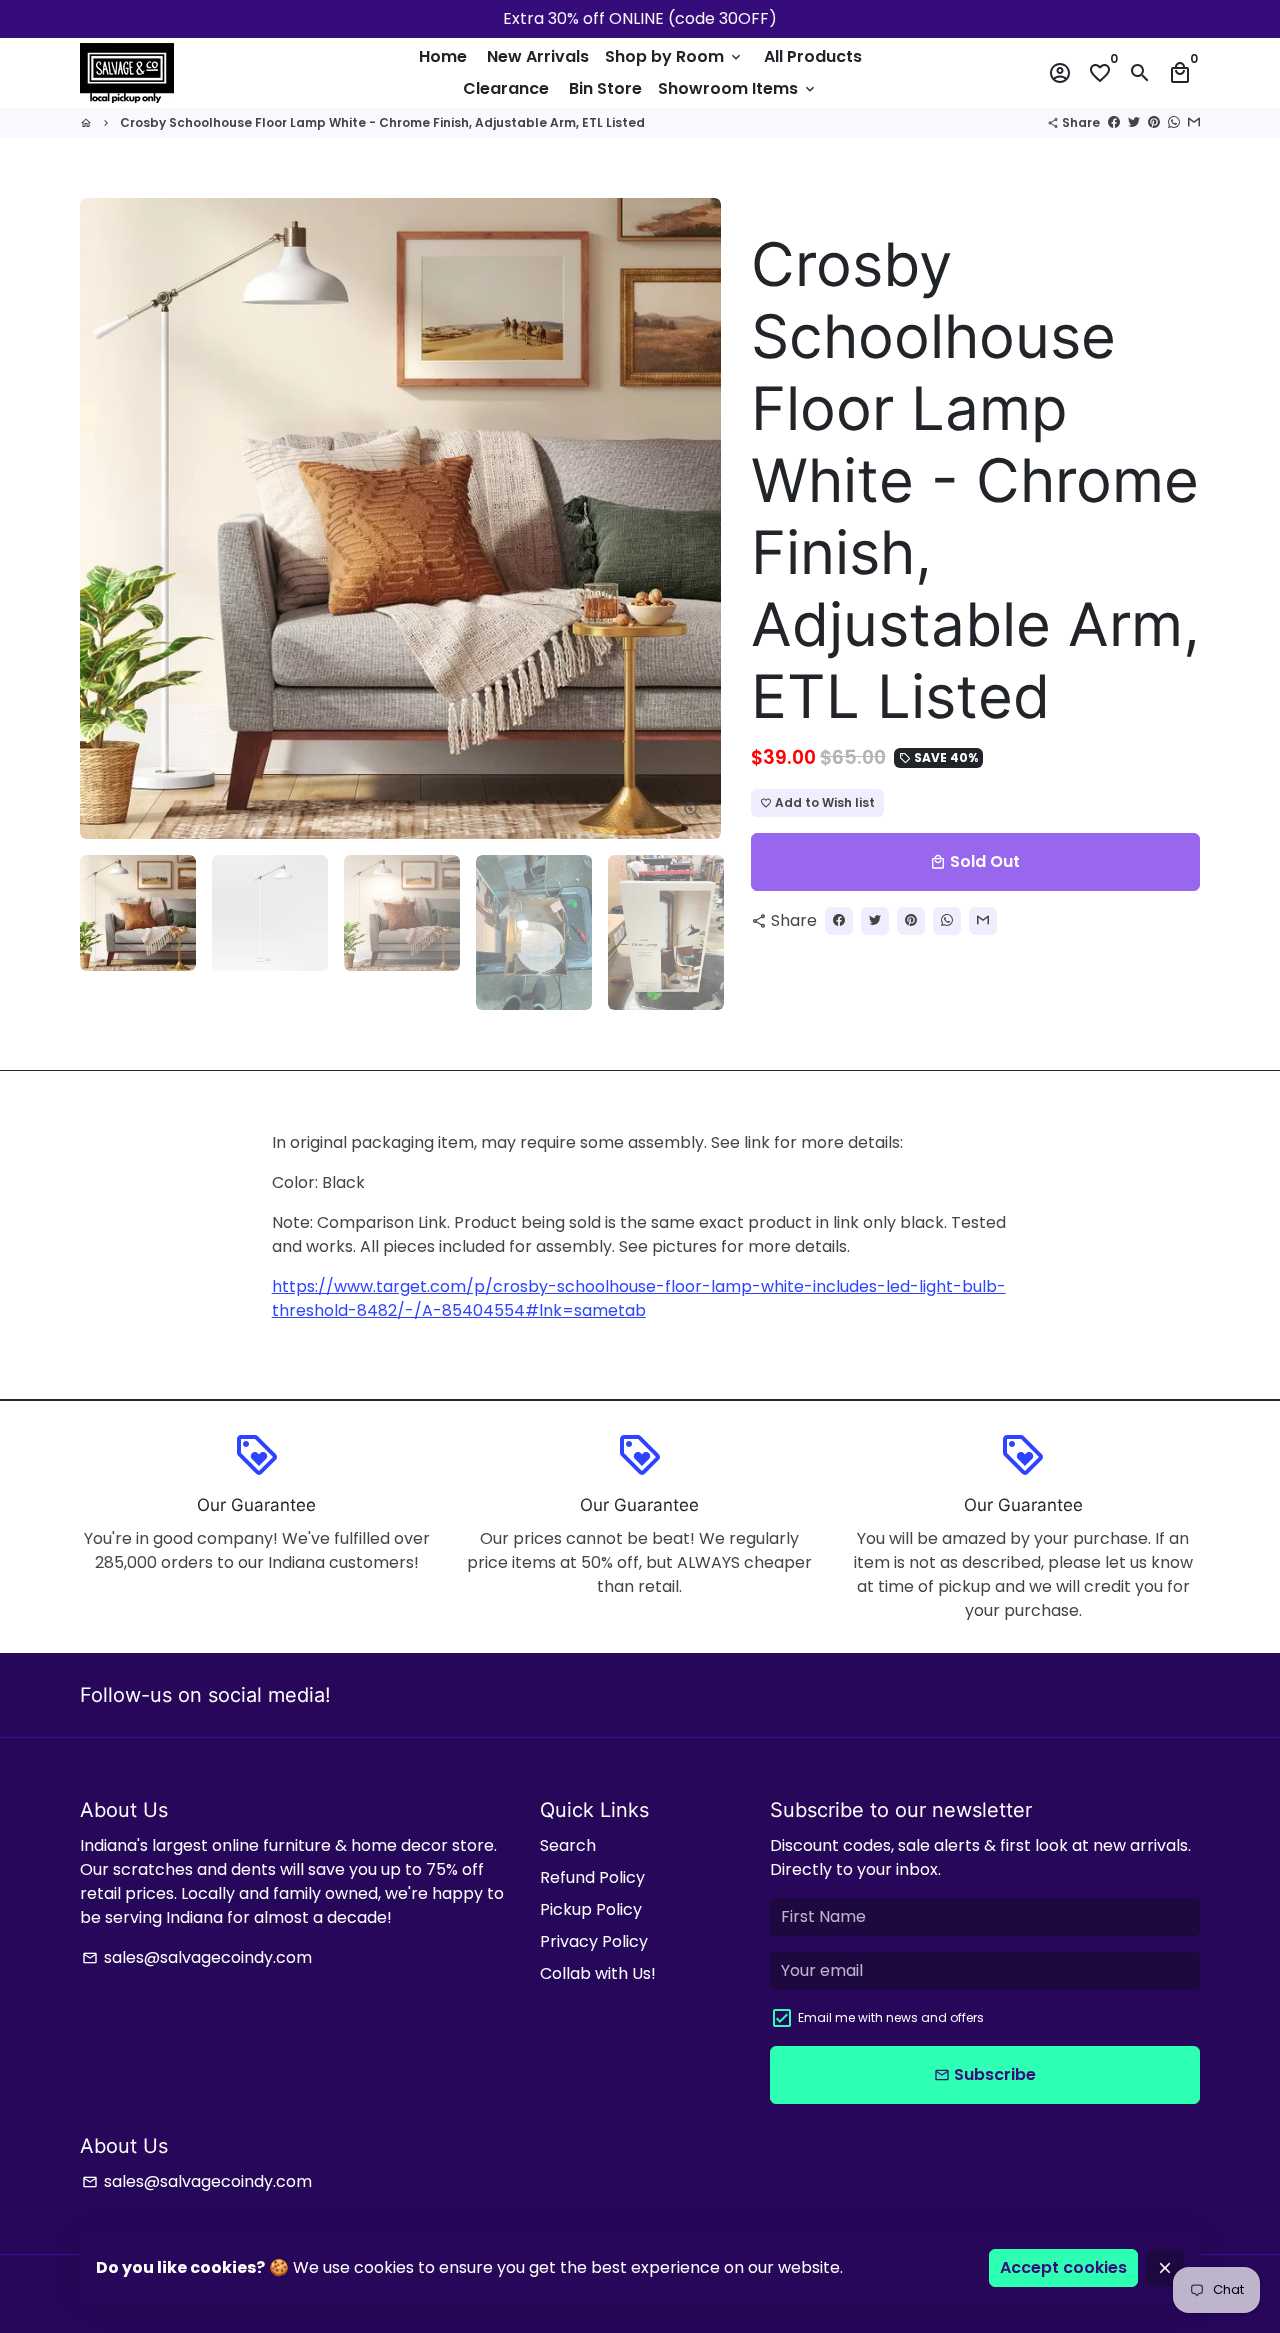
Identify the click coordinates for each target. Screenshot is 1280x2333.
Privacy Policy (594, 1941)
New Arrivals (538, 56)
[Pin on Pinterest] (1154, 122)
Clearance (506, 88)
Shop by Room (674, 56)
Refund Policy (592, 1877)
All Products (813, 56)
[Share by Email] (1194, 122)
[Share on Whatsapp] (1174, 122)
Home (443, 56)
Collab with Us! (598, 1973)
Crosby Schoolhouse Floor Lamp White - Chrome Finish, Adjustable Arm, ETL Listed (382, 122)
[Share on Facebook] (1114, 122)
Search (568, 1845)
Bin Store (605, 88)
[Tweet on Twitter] (1134, 122)
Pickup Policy (591, 1909)
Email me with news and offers (891, 2017)
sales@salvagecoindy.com (197, 1957)
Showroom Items (738, 88)
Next (694, 519)
